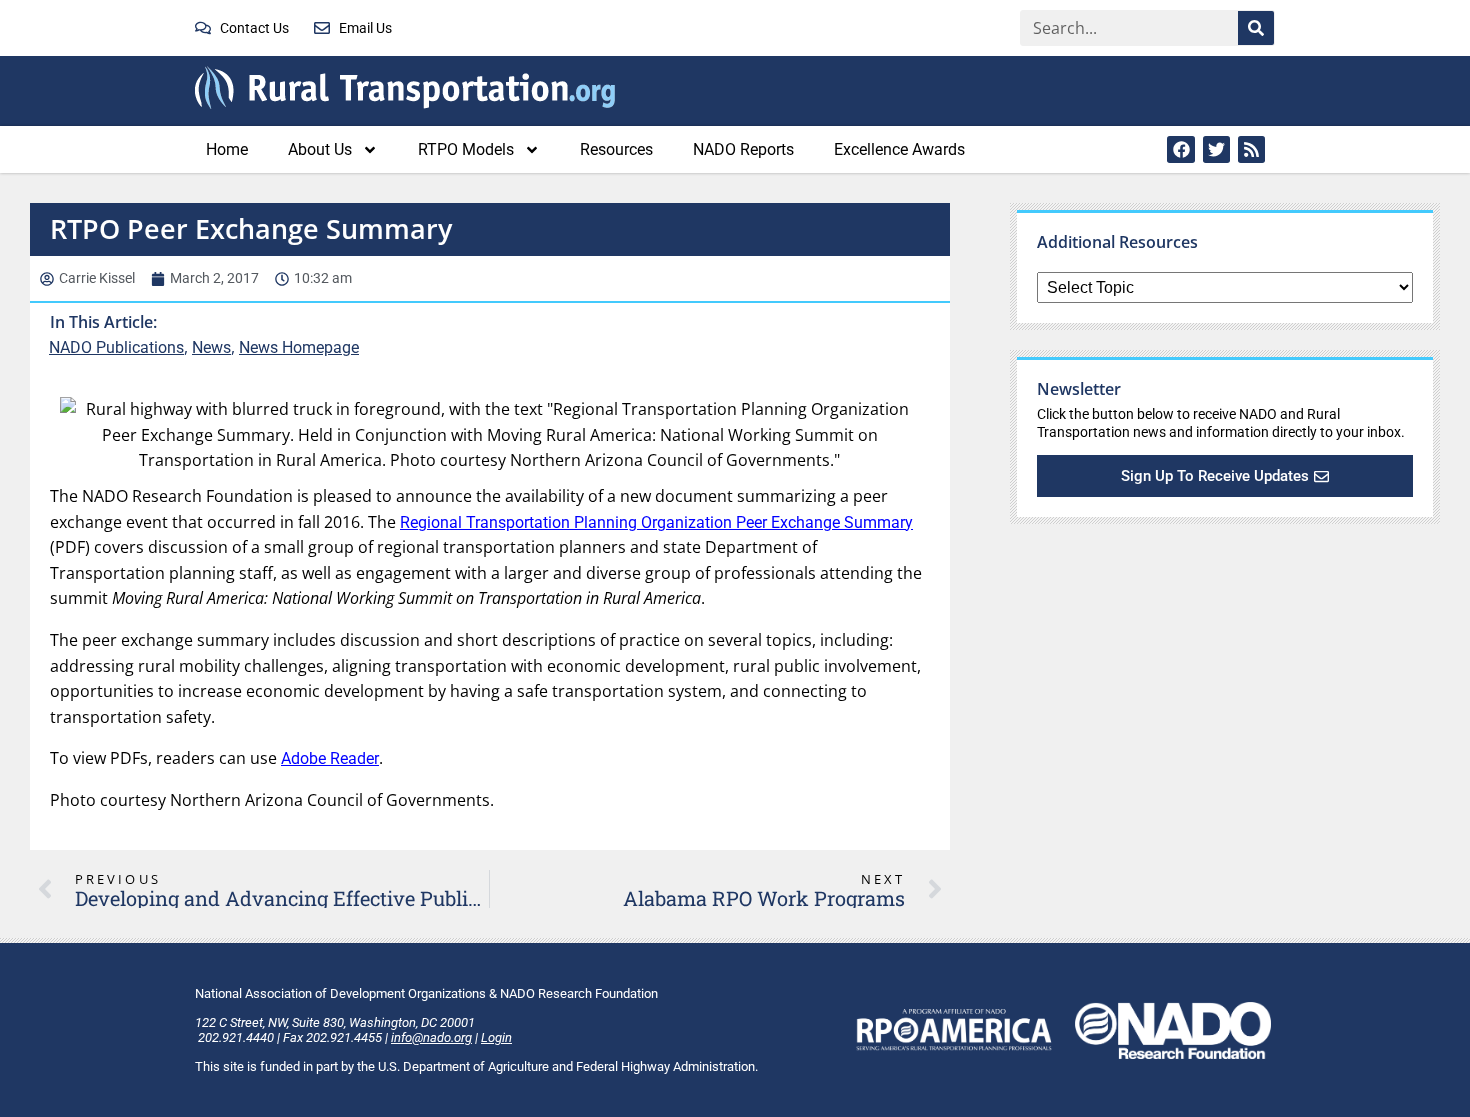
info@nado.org (431, 1037)
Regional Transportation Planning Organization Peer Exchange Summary (656, 522)
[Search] (1256, 28)
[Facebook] (1180, 149)
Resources (616, 149)
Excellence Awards (899, 149)
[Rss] (1251, 149)
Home (227, 149)
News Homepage (299, 347)
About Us (320, 149)
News (211, 347)
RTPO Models (466, 149)
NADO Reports (743, 149)
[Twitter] (1216, 149)
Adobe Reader (330, 758)
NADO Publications (116, 347)
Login (496, 1037)
